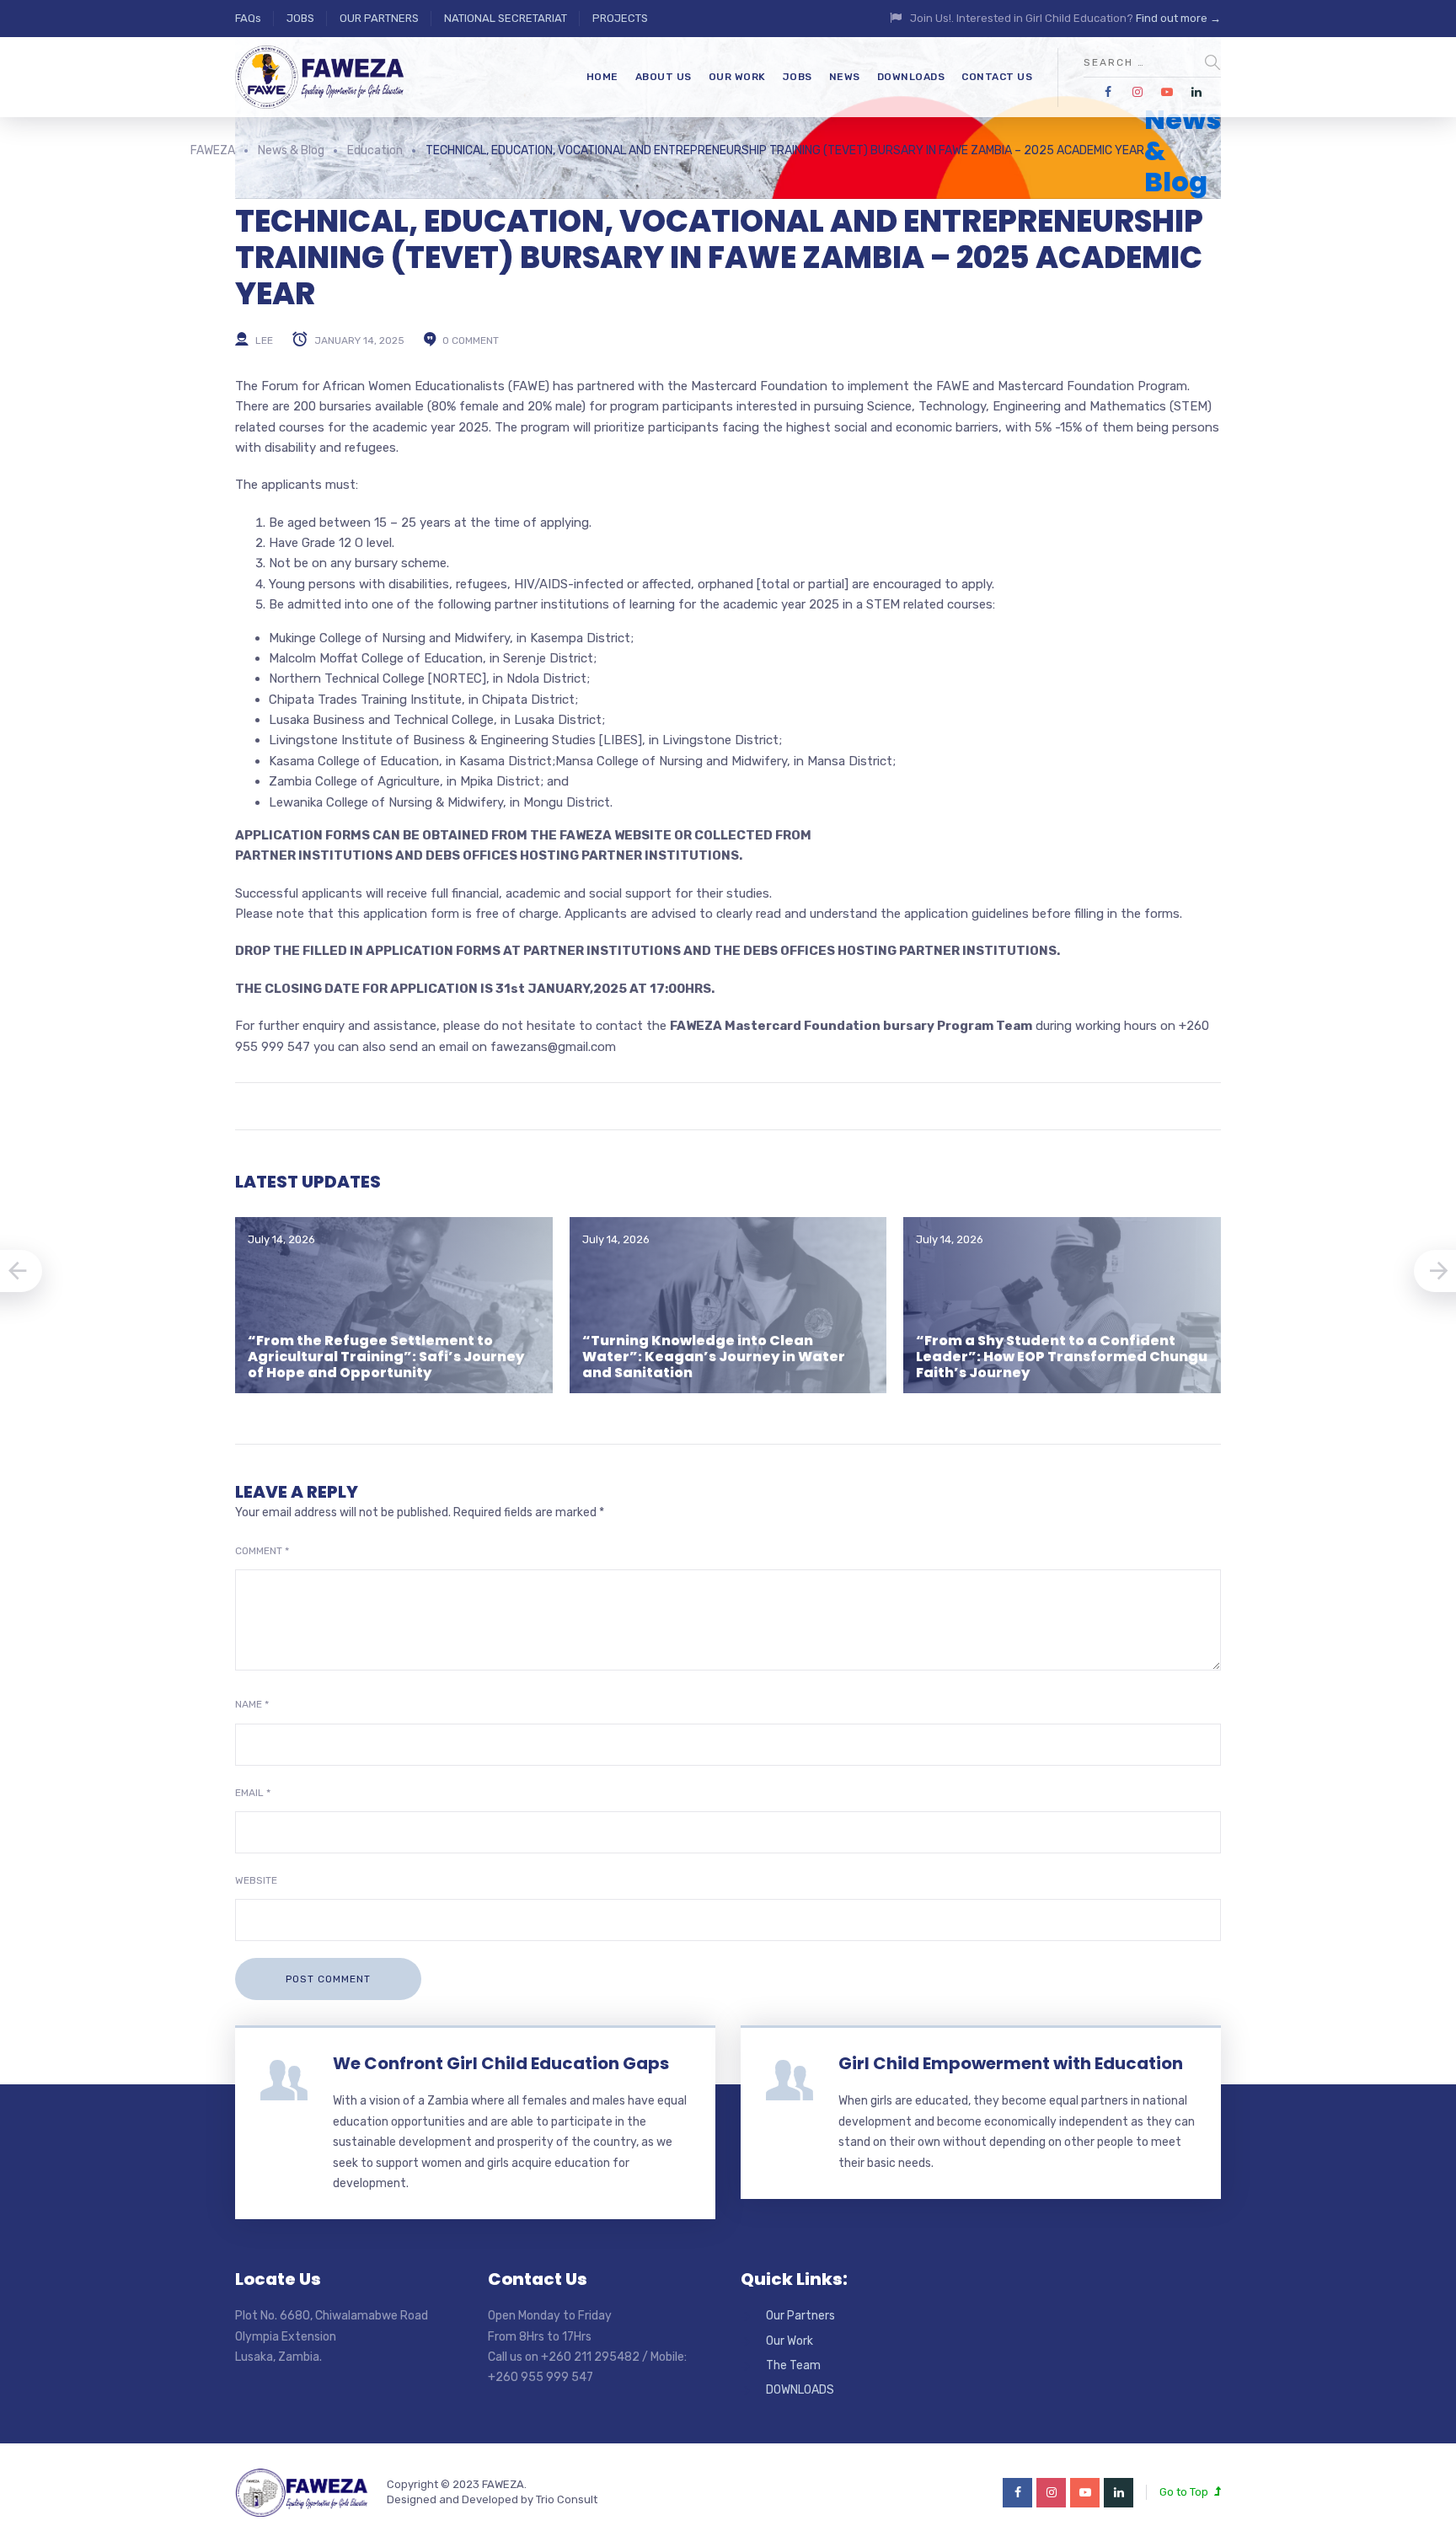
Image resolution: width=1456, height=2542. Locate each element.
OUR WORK (737, 77)
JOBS (300, 18)
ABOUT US (664, 77)
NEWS (845, 77)
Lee (264, 340)
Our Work (790, 2341)
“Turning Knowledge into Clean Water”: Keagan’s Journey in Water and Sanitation (714, 1357)
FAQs (248, 18)
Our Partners (800, 2316)
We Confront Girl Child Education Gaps (501, 2063)
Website (256, 1880)
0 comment (471, 340)
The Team (793, 2365)
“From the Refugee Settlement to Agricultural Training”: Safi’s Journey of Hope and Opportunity (386, 1357)
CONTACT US (997, 77)
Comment (262, 1551)
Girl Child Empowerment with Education (1011, 2063)
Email (253, 1793)
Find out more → (1178, 18)
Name (252, 1704)
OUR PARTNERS (379, 18)
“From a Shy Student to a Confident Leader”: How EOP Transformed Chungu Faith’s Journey (1062, 1357)
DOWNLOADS (911, 77)
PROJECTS (620, 18)
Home (602, 77)
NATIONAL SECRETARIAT (506, 18)
